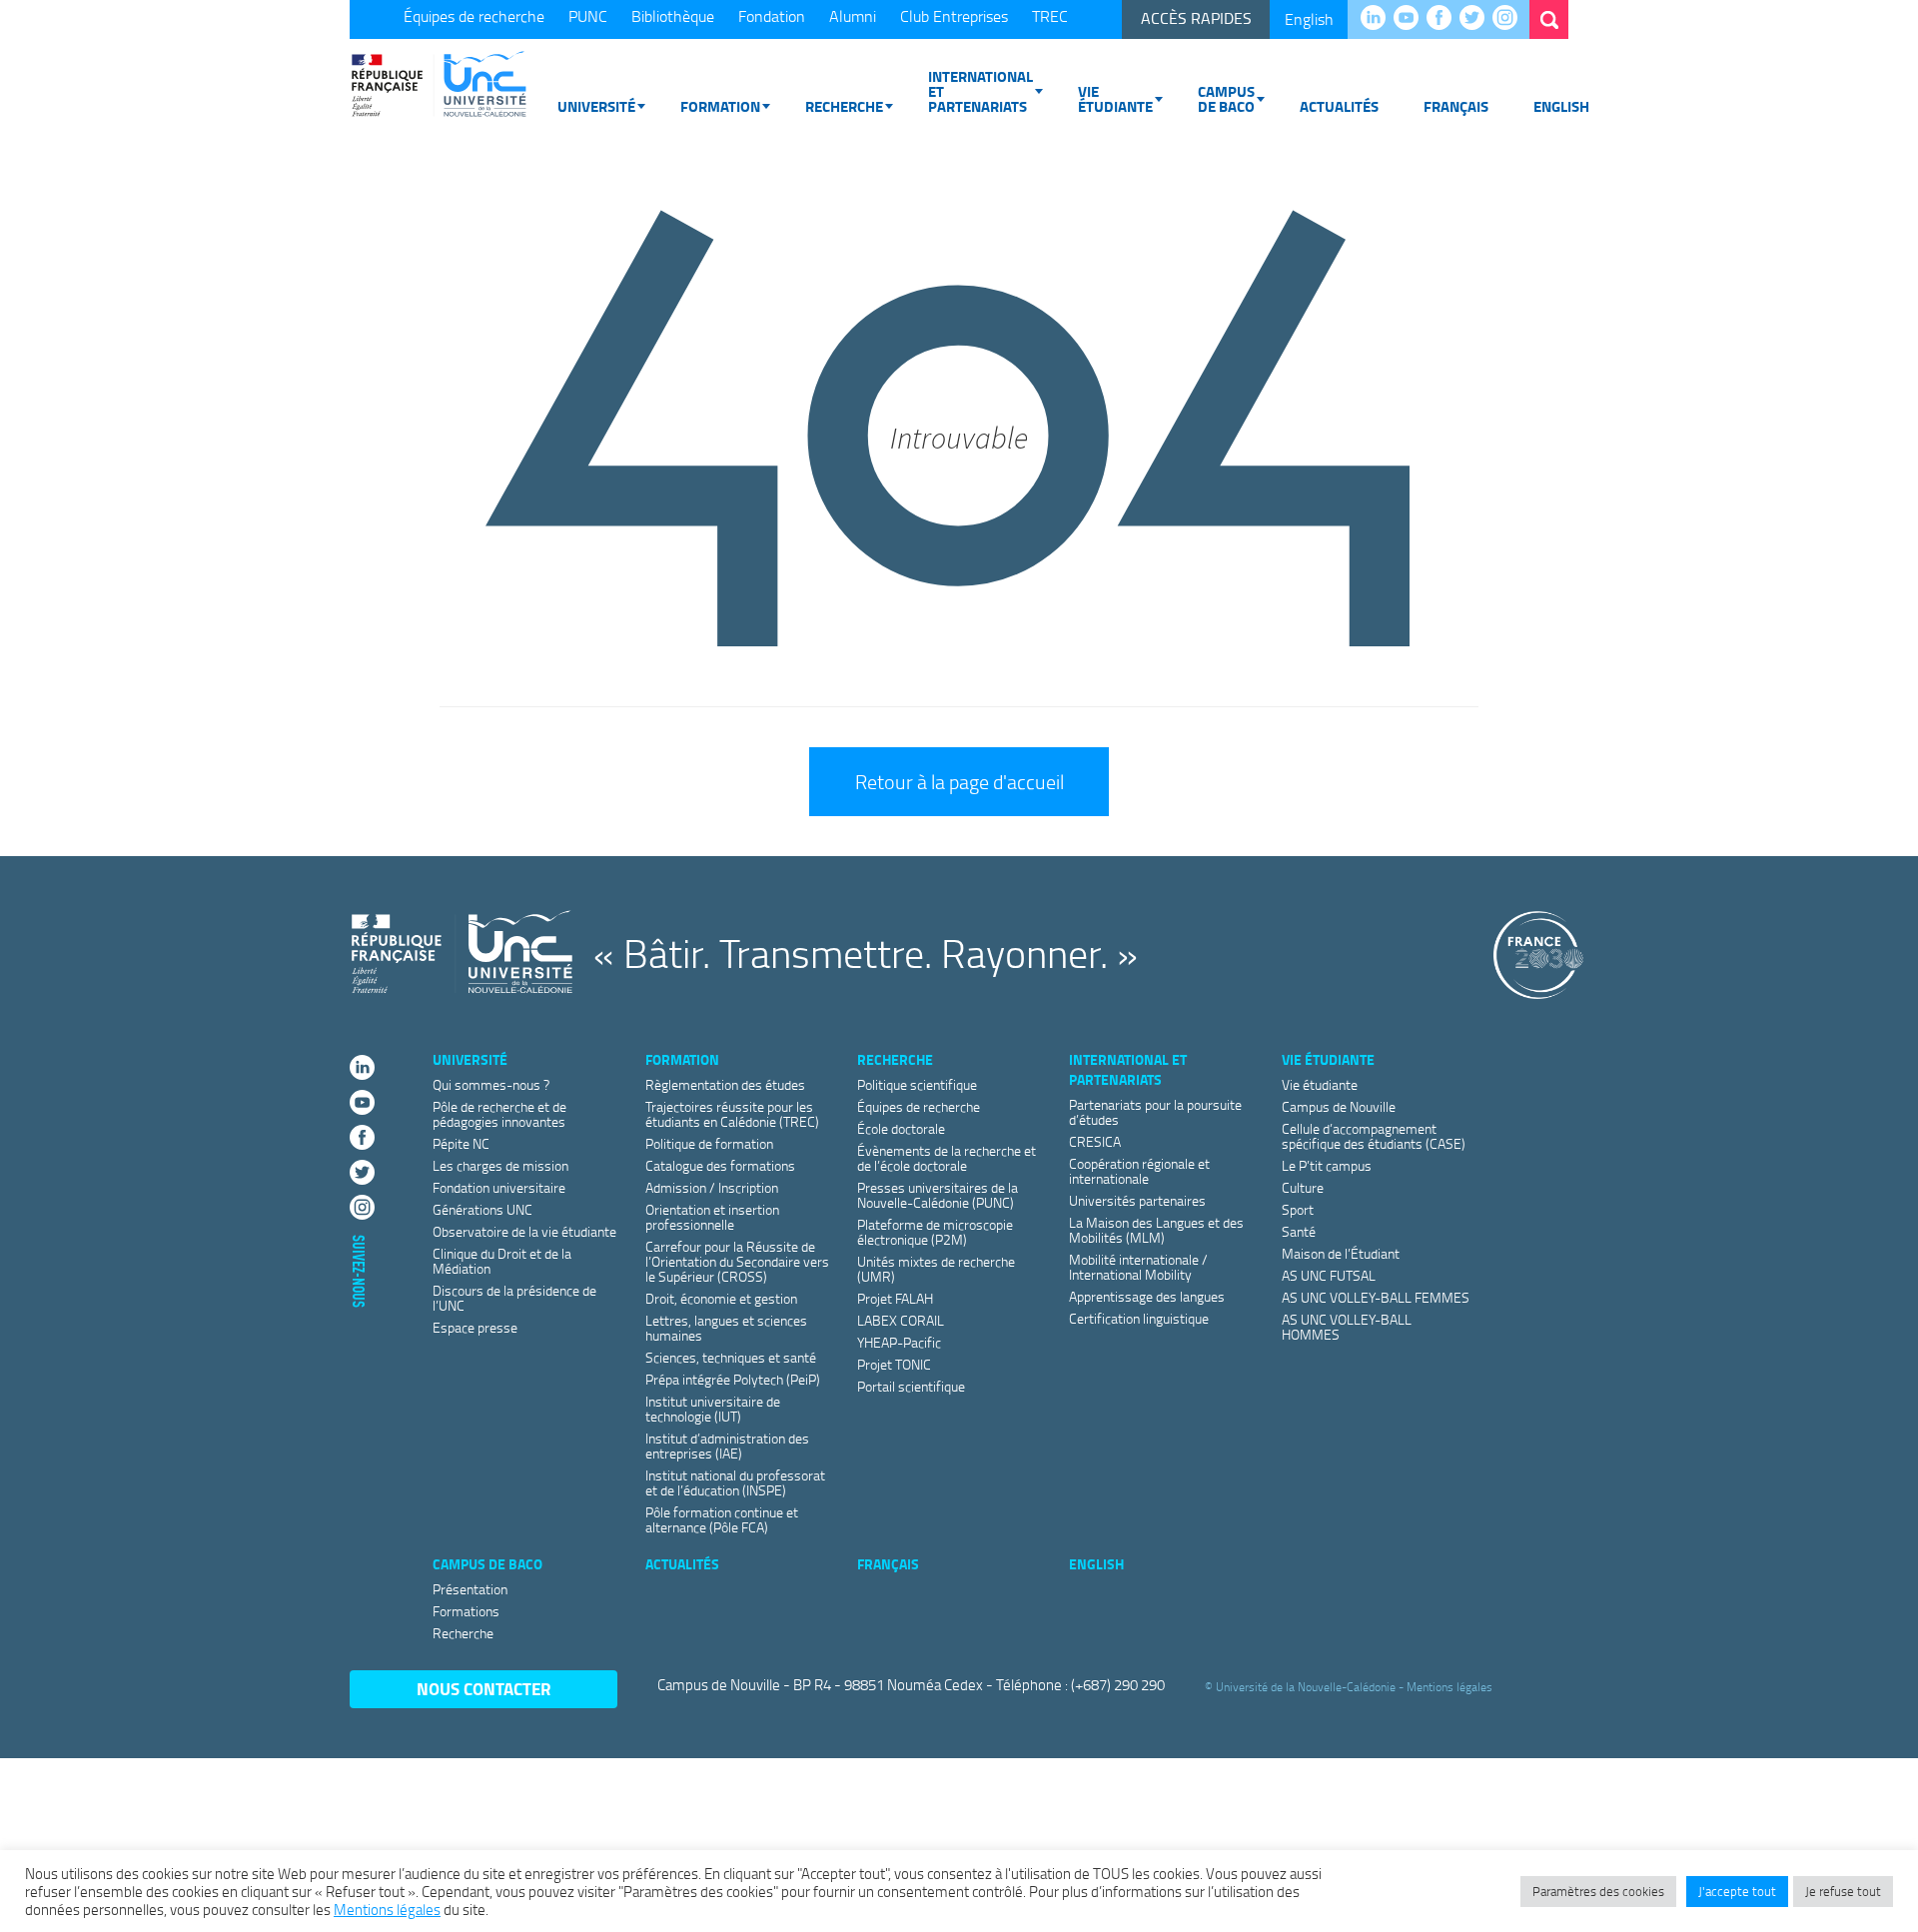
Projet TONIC (894, 1364)
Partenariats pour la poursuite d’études (1155, 1112)
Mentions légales (1449, 1686)
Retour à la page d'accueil (959, 781)
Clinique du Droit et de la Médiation (502, 1261)
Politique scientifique (917, 1084)
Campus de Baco (1226, 98)
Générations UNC (482, 1209)
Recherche (844, 106)
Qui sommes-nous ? (491, 1084)
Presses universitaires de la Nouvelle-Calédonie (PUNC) (938, 1195)
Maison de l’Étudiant (1341, 1253)
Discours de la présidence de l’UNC (514, 1298)
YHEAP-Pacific (899, 1342)
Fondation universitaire (499, 1187)
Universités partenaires (1137, 1200)
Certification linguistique (1139, 1318)
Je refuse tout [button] (1843, 1891)
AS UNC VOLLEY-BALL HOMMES (1347, 1327)
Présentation (470, 1589)
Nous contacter (484, 1689)
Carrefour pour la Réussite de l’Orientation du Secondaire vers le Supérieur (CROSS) (737, 1261)
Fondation (772, 16)
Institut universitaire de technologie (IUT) (713, 1409)
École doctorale (901, 1128)
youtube (1411, 19)
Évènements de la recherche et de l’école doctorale (947, 1158)
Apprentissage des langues (1147, 1296)
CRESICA (1095, 1141)
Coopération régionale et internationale (1139, 1171)
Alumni (853, 16)
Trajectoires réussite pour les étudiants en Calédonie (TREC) (732, 1114)
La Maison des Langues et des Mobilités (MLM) (1156, 1230)
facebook (1444, 19)
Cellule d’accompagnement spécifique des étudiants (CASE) (1374, 1136)
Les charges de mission (500, 1165)
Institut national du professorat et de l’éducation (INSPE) (735, 1482)
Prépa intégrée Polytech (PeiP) (733, 1379)
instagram (1510, 19)
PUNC (588, 16)
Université (596, 106)
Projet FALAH (895, 1298)
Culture (1303, 1187)
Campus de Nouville (1339, 1106)
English (1309, 19)
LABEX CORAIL (901, 1320)
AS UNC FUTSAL (1329, 1275)
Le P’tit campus (1327, 1165)
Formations (466, 1611)
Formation (720, 106)
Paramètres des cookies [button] (1598, 1891)
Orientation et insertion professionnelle (712, 1217)
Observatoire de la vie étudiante (524, 1231)
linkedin (1378, 19)
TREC (1050, 16)
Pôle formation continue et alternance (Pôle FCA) (722, 1519)
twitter (1477, 19)
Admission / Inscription (712, 1187)
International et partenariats (980, 91)
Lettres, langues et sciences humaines (726, 1328)
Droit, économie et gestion (721, 1298)
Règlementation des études (725, 1084)
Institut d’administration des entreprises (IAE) (727, 1446)
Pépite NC (461, 1143)
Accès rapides (1196, 18)
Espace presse (475, 1327)
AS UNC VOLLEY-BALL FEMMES (1376, 1297)
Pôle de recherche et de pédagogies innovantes (499, 1114)
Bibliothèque (673, 16)
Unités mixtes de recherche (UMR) (936, 1269)
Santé (1299, 1231)
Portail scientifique (911, 1386)
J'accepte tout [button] (1737, 1891)
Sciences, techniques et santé (731, 1357)
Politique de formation (709, 1143)
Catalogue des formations (720, 1165)
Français (1456, 106)
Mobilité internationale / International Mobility (1138, 1267)
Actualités (1339, 106)
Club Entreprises (954, 16)
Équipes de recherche (474, 16)
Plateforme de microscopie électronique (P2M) (935, 1232)
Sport (1298, 1209)
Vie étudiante (1115, 98)
